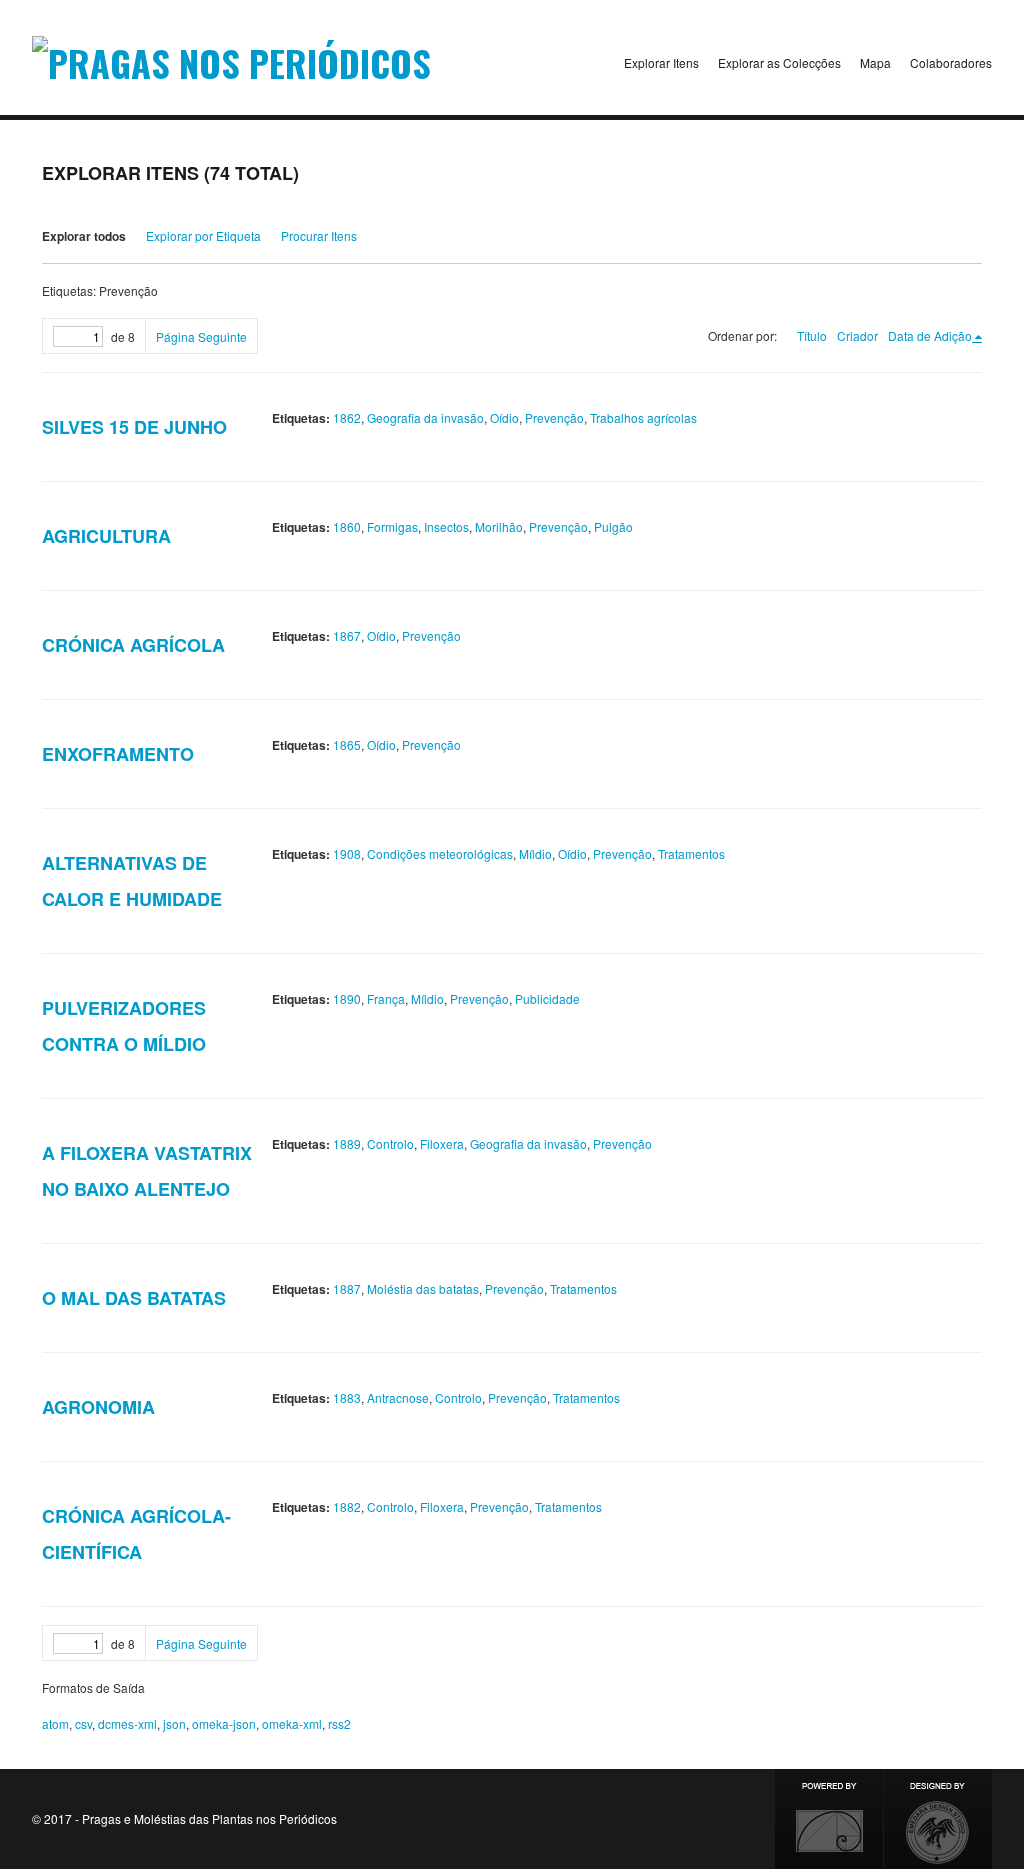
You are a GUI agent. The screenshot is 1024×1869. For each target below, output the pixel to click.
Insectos (446, 526)
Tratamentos (691, 853)
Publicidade (547, 998)
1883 (347, 1397)
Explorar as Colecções (779, 62)
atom (55, 1723)
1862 (347, 417)
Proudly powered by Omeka (829, 1819)
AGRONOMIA (98, 1407)
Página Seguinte (201, 336)
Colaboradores (951, 62)
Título (812, 335)
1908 (347, 853)
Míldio (535, 853)
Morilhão (499, 526)
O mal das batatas (134, 1298)
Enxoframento (118, 754)
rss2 (339, 1723)
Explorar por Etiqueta (203, 235)
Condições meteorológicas (440, 853)
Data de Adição (930, 335)
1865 (347, 744)
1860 (347, 526)
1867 (347, 635)
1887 (347, 1288)
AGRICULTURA (106, 536)
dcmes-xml (127, 1723)
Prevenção (554, 417)
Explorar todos (84, 236)
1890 (347, 998)
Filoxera (442, 1143)
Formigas (392, 526)
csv (83, 1723)
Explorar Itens (661, 62)
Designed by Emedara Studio (938, 1819)
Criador (857, 335)
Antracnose (398, 1397)
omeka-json (224, 1723)
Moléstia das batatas (423, 1288)
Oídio (504, 417)
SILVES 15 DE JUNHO (134, 427)
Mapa (875, 62)
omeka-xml (292, 1723)
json (174, 1723)
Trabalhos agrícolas (643, 417)
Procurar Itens (319, 235)
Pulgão (613, 526)
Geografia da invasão (425, 417)
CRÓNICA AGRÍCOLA (133, 645)
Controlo (390, 1143)
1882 (347, 1506)
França (386, 998)
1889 (347, 1143)
